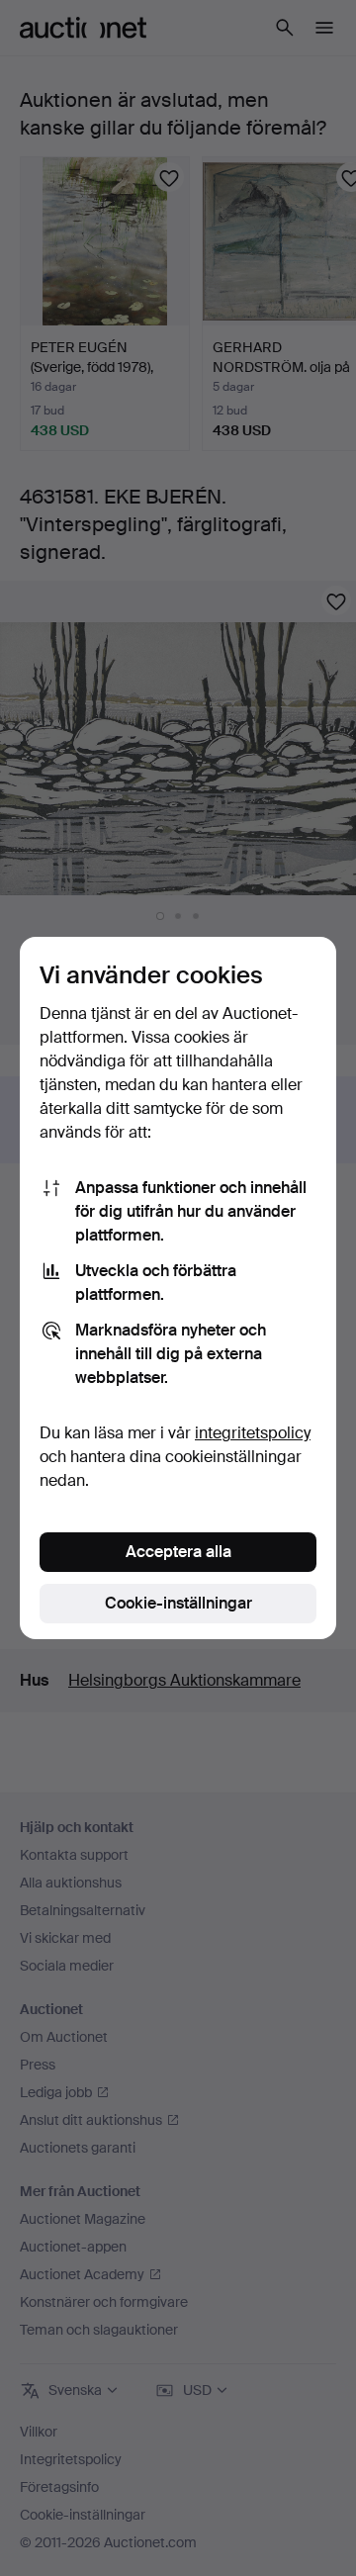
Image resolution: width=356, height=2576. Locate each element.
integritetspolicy (253, 1433)
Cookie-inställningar (178, 1603)
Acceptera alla (178, 1552)
